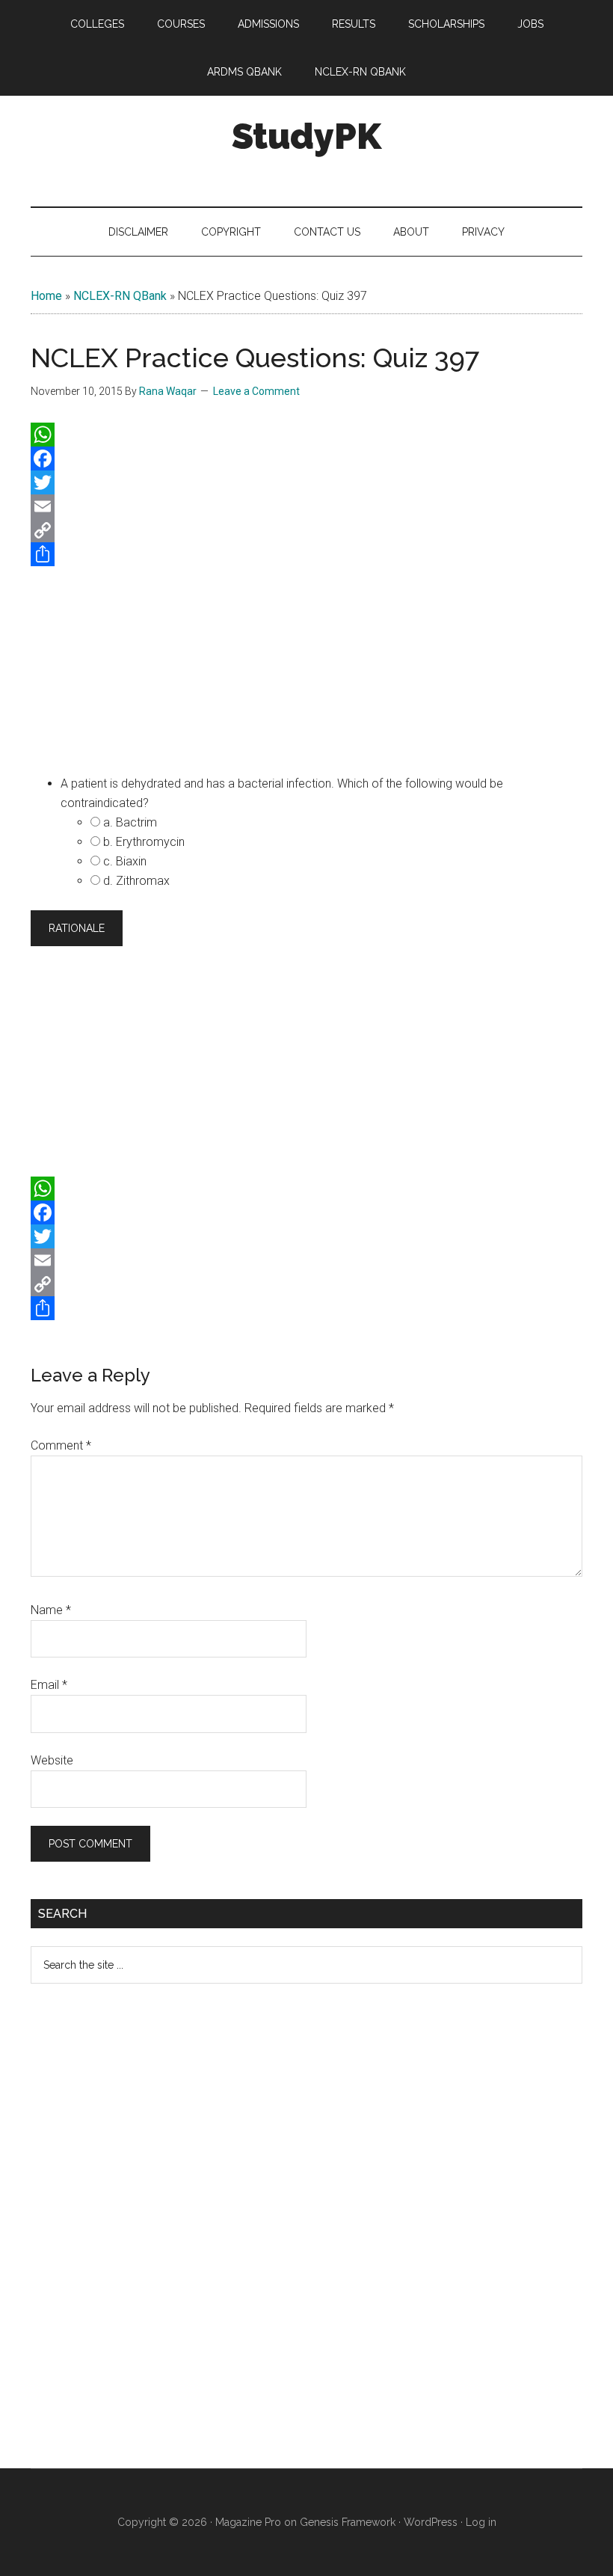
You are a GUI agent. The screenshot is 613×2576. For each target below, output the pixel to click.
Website (52, 1760)
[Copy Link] (306, 530)
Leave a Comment (256, 391)
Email (49, 1685)
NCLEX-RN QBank (120, 296)
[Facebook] (306, 459)
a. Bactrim (130, 822)
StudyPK (306, 136)
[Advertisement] (306, 667)
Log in (481, 2522)
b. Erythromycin (144, 842)
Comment (61, 1445)
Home (46, 296)
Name (51, 1610)
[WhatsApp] (306, 435)
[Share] (306, 554)
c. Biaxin (125, 861)
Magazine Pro (248, 2522)
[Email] (306, 506)
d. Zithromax (136, 881)
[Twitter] (306, 482)
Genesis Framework (348, 2522)
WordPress (431, 2522)
